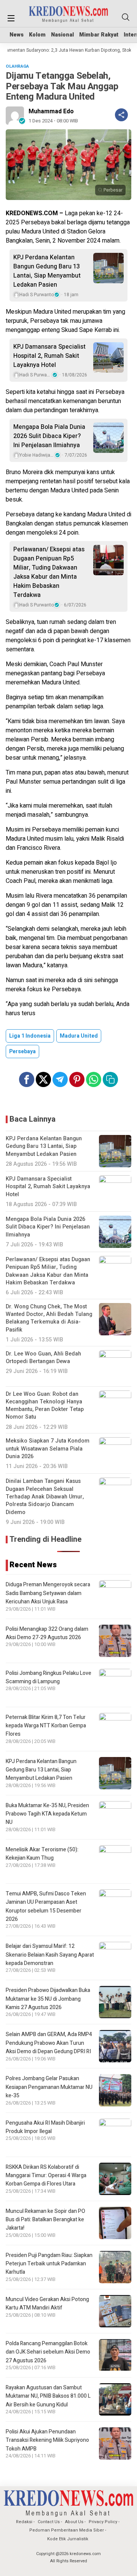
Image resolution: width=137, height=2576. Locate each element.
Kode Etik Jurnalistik (68, 2539)
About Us (74, 2522)
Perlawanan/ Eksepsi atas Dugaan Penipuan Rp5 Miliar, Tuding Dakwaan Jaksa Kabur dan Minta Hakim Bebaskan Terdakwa (49, 572)
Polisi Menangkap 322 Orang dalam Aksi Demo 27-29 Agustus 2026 (47, 1633)
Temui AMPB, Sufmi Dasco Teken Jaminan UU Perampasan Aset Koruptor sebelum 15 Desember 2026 (46, 1906)
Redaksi (24, 2522)
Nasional (62, 35)
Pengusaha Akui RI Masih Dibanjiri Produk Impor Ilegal (45, 2127)
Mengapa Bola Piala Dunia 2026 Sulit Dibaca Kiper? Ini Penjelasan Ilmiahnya (49, 436)
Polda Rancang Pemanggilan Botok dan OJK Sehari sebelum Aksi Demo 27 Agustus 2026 (48, 2352)
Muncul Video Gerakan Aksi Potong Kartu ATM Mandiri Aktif (47, 2304)
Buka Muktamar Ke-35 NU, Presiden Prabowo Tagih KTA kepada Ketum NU (47, 1814)
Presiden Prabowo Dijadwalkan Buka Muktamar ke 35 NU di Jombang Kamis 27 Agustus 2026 (48, 1999)
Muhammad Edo (51, 111)
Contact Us (49, 2522)
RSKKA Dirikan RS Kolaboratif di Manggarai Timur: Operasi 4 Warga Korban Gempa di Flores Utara (46, 2176)
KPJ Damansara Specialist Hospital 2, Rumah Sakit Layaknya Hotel (49, 356)
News (17, 35)
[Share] (121, 115)
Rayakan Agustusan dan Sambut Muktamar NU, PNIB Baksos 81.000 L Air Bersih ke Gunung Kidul (48, 2396)
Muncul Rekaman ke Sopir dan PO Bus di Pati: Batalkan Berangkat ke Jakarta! (45, 2220)
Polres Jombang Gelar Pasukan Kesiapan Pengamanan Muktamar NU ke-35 (49, 2087)
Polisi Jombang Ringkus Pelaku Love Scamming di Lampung (49, 1677)
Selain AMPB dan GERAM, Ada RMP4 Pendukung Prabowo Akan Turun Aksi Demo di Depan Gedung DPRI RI (49, 2043)
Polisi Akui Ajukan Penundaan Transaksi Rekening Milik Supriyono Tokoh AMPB (47, 2440)
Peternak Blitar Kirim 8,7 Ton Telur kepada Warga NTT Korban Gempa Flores (46, 1726)
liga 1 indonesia (30, 1036)
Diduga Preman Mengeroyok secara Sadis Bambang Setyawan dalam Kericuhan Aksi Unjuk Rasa (48, 1593)
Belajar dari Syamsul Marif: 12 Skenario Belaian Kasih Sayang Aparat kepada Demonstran (50, 1955)
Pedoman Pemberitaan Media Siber (67, 2530)
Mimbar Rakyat (99, 35)
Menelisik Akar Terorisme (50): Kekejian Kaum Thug (42, 1854)
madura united (79, 1036)
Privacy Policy (103, 2522)
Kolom (37, 35)
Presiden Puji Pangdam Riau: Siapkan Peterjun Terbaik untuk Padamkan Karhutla (49, 2264)
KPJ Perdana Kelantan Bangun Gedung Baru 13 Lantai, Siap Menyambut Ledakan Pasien (47, 271)
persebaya (22, 1052)
